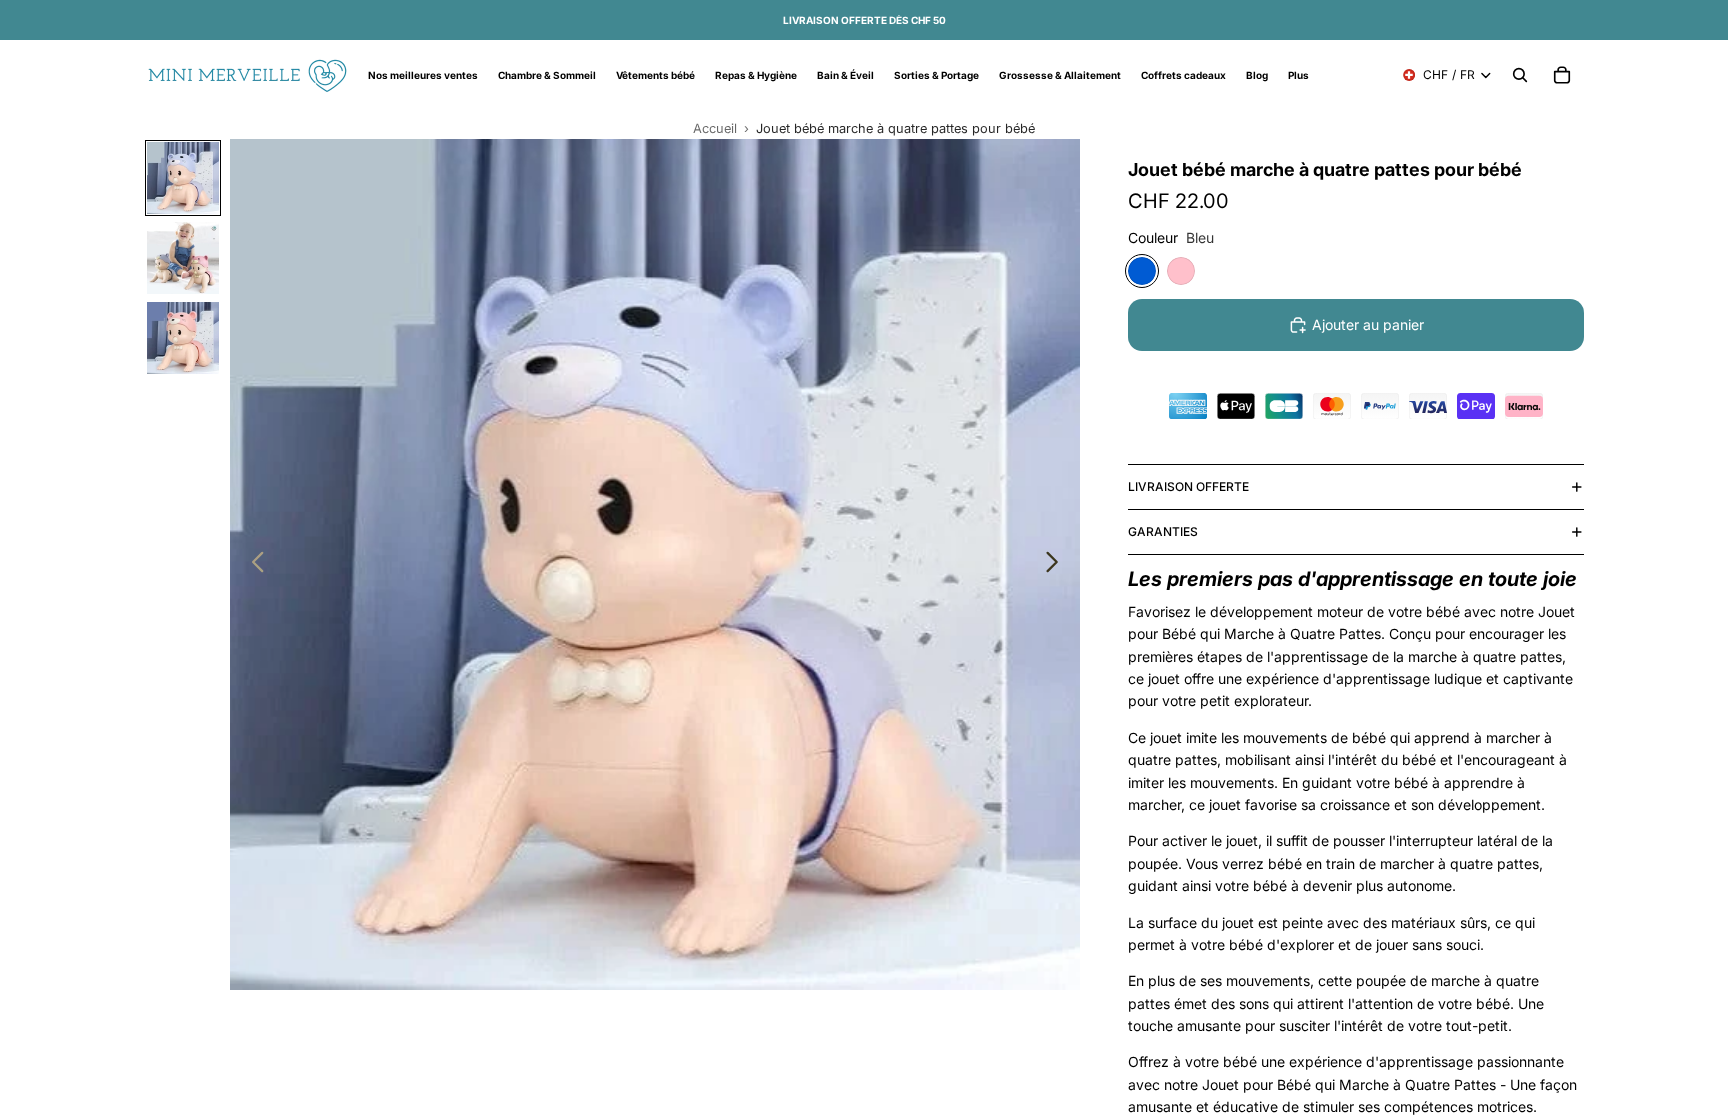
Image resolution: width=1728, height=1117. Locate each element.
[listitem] (1298, 75)
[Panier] (1562, 75)
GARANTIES (1163, 531)
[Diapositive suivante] (1057, 565)
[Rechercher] (1520, 75)
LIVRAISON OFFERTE (1188, 486)
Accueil (715, 128)
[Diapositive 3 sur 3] (183, 338)
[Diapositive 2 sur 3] (183, 258)
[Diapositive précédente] (252, 565)
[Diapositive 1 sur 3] (183, 178)
